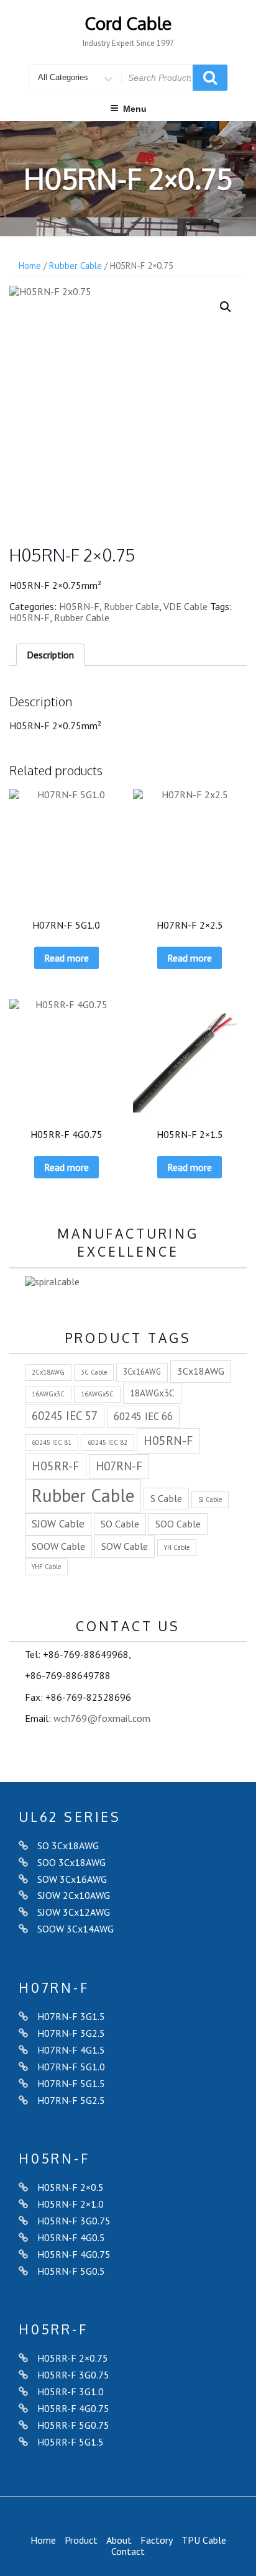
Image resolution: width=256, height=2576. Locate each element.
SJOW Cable (58, 1524)
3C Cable (94, 1372)
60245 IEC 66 (143, 1416)
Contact (128, 2551)
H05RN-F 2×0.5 (71, 2187)
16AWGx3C (48, 1394)
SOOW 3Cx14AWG (75, 1929)
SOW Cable (125, 1546)
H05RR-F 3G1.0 (71, 2392)
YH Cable (177, 1547)
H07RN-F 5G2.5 (71, 2100)
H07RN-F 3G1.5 (71, 2016)
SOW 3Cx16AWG (72, 1879)
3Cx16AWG (142, 1372)
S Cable (166, 1498)
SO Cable (120, 1523)
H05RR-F (56, 1466)
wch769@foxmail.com (102, 1718)
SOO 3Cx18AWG (71, 1862)
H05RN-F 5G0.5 (71, 2271)
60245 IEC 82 (107, 1442)
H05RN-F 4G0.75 (74, 2254)
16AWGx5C (97, 1394)
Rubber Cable (75, 266)
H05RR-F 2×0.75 (73, 2358)
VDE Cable (185, 606)
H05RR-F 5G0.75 (73, 2425)
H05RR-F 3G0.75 (73, 2375)
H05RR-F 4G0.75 (73, 2408)
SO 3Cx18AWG (68, 1846)
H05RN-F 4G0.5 (71, 2237)
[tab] (50, 655)
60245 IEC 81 (52, 1442)
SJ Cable (210, 1500)
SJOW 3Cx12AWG (74, 1912)
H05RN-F (79, 606)
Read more (66, 958)
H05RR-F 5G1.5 (71, 2442)
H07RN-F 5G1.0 (71, 2067)
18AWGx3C (152, 1393)
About (119, 2540)
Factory (157, 2540)
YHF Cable (46, 1567)
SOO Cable (178, 1523)
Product (81, 2540)
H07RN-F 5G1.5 (71, 2083)
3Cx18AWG (201, 1371)
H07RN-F (119, 1466)
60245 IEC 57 (65, 1416)
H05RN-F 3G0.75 (74, 2221)
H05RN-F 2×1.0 (71, 2204)
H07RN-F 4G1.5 (71, 2050)
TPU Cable (204, 2540)
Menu (135, 109)
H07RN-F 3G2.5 (71, 2033)
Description (50, 655)
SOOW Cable (58, 1546)
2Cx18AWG (48, 1372)
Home (30, 266)
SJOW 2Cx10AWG (74, 1895)
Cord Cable (128, 23)
